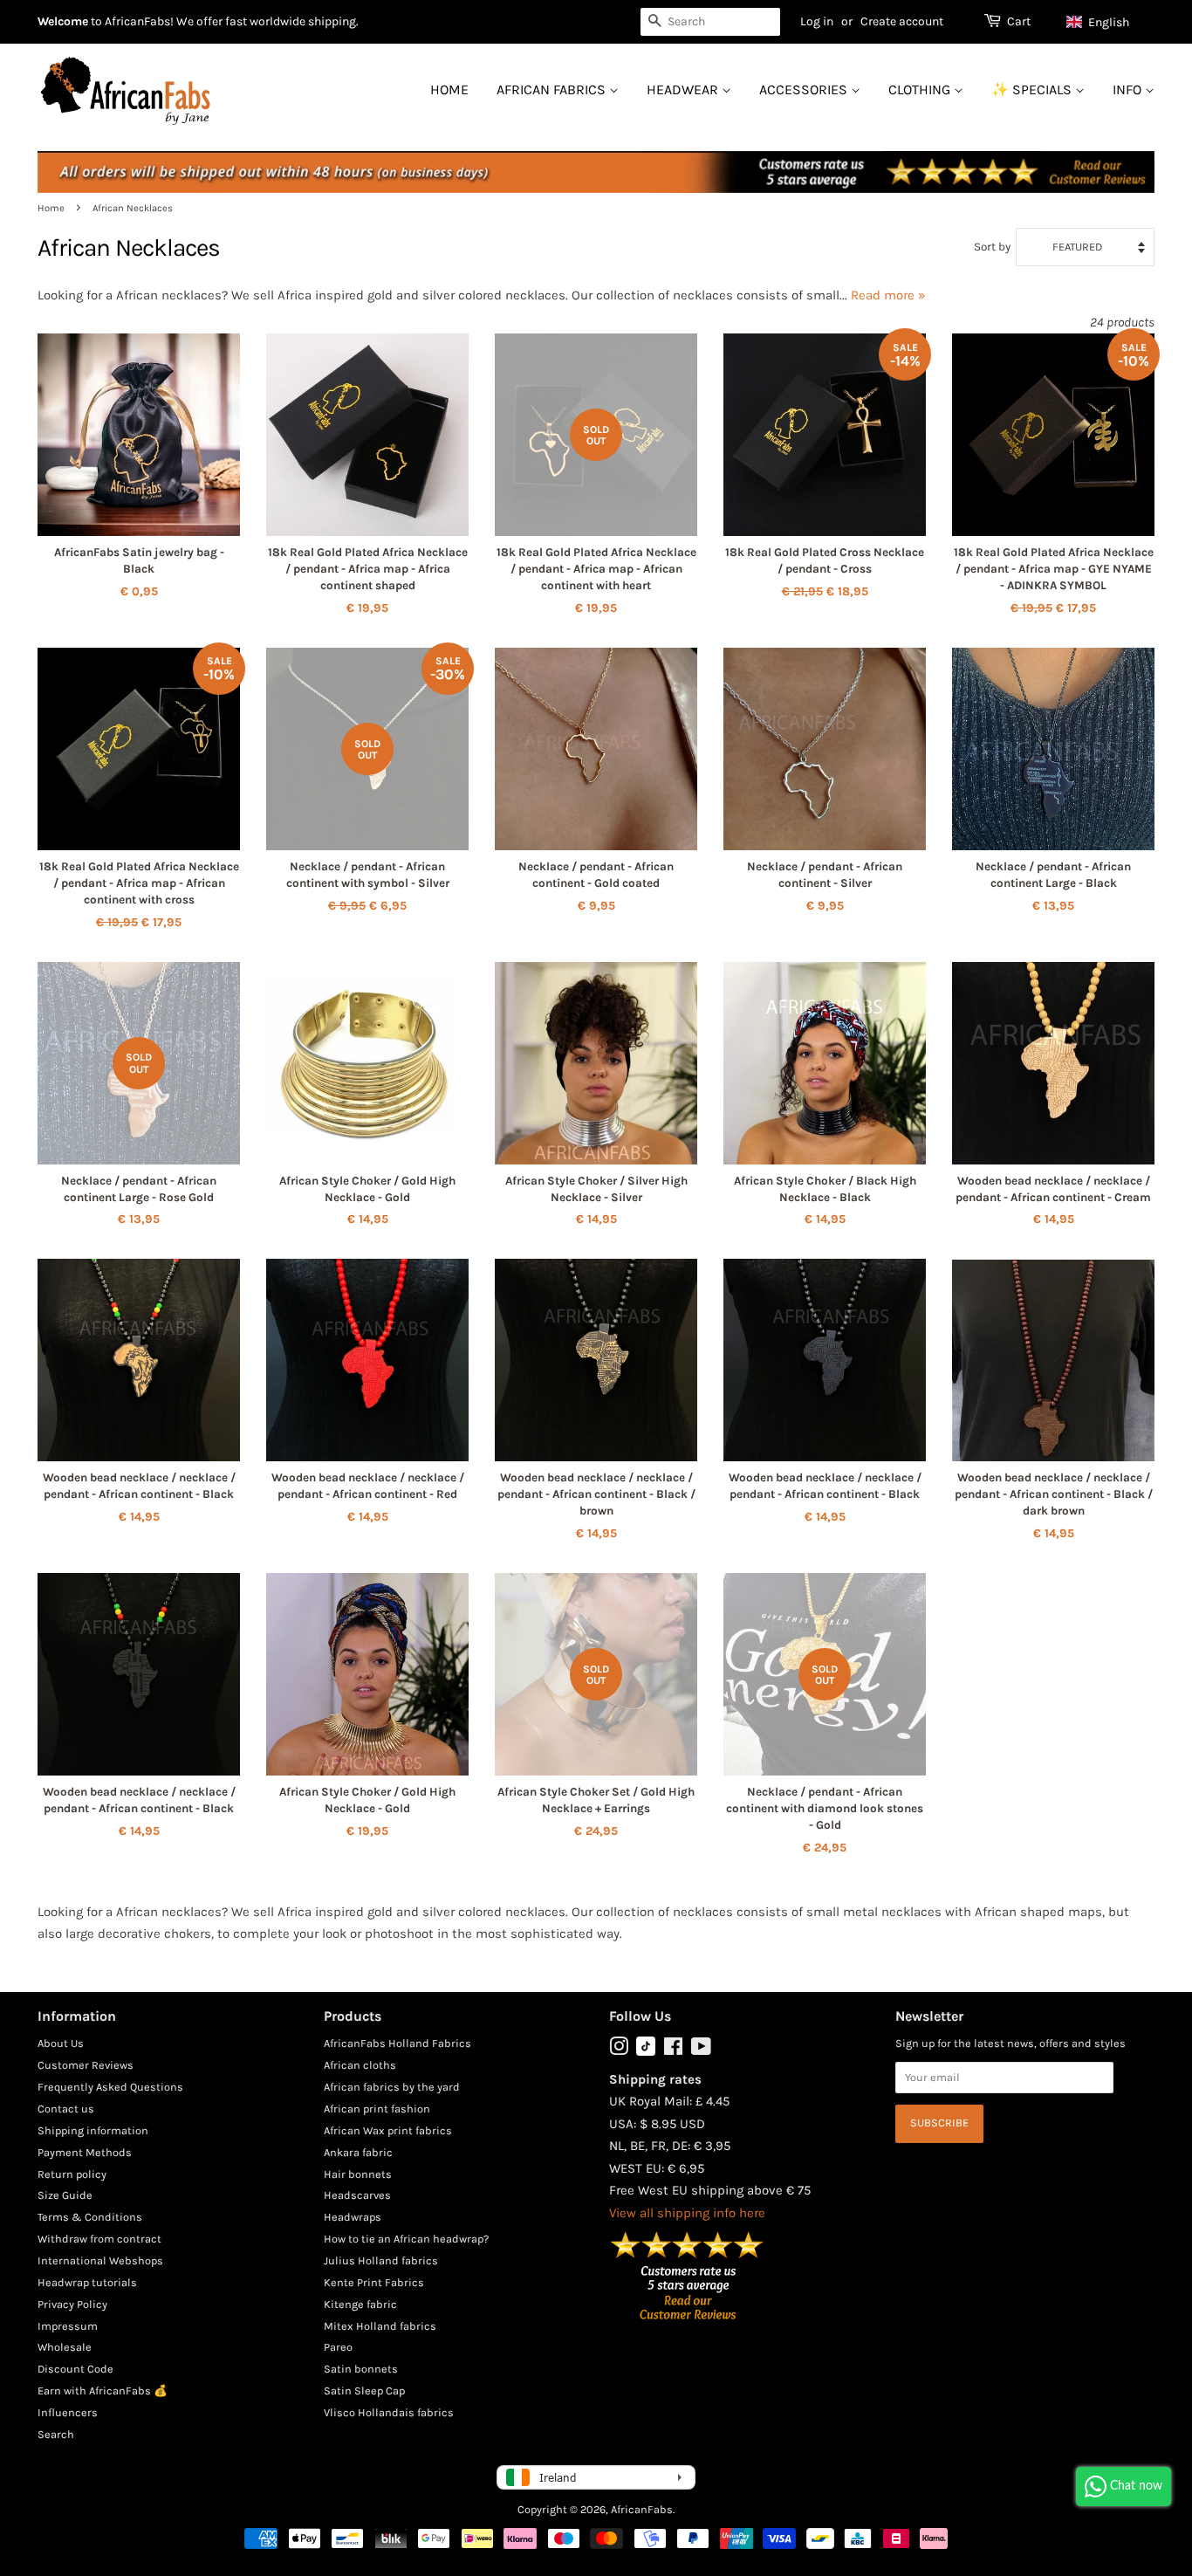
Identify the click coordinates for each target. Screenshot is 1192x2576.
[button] (1106, 22)
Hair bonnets (358, 2174)
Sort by (992, 247)
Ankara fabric (358, 2152)
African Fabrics (553, 89)
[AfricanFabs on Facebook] (673, 2050)
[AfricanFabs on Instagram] (619, 2050)
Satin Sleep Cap (364, 2391)
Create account (902, 21)
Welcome (63, 21)
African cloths (360, 2065)
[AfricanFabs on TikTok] (646, 2052)
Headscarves (357, 2195)
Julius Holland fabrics (381, 2260)
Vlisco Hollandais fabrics (389, 2412)
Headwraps (353, 2217)
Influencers (68, 2412)
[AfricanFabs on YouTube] (701, 2050)
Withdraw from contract (99, 2239)
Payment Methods (85, 2152)
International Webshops (100, 2260)
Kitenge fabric (360, 2304)
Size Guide (65, 2195)
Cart (1019, 21)
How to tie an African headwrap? (406, 2239)
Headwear (684, 89)
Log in (817, 21)
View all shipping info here (687, 2213)
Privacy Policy (72, 2304)
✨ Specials (1033, 89)
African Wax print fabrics (388, 2130)
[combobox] (710, 22)
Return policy (72, 2174)
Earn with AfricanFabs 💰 (103, 2391)
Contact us (66, 2109)
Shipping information (93, 2130)
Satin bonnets (361, 2369)
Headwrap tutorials (87, 2282)
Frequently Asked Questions (110, 2087)
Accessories (805, 89)
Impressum (68, 2326)
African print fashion (377, 2109)
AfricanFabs (642, 2509)
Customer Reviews (86, 2065)
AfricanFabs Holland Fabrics (397, 2043)
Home (449, 89)
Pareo (338, 2347)
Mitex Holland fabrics (380, 2326)
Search (56, 2434)
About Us (61, 2043)
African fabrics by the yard (392, 2087)
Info (1129, 89)
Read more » (888, 295)
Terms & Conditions (90, 2217)
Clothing (921, 89)
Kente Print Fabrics (374, 2282)
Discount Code (75, 2369)
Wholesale (65, 2347)
